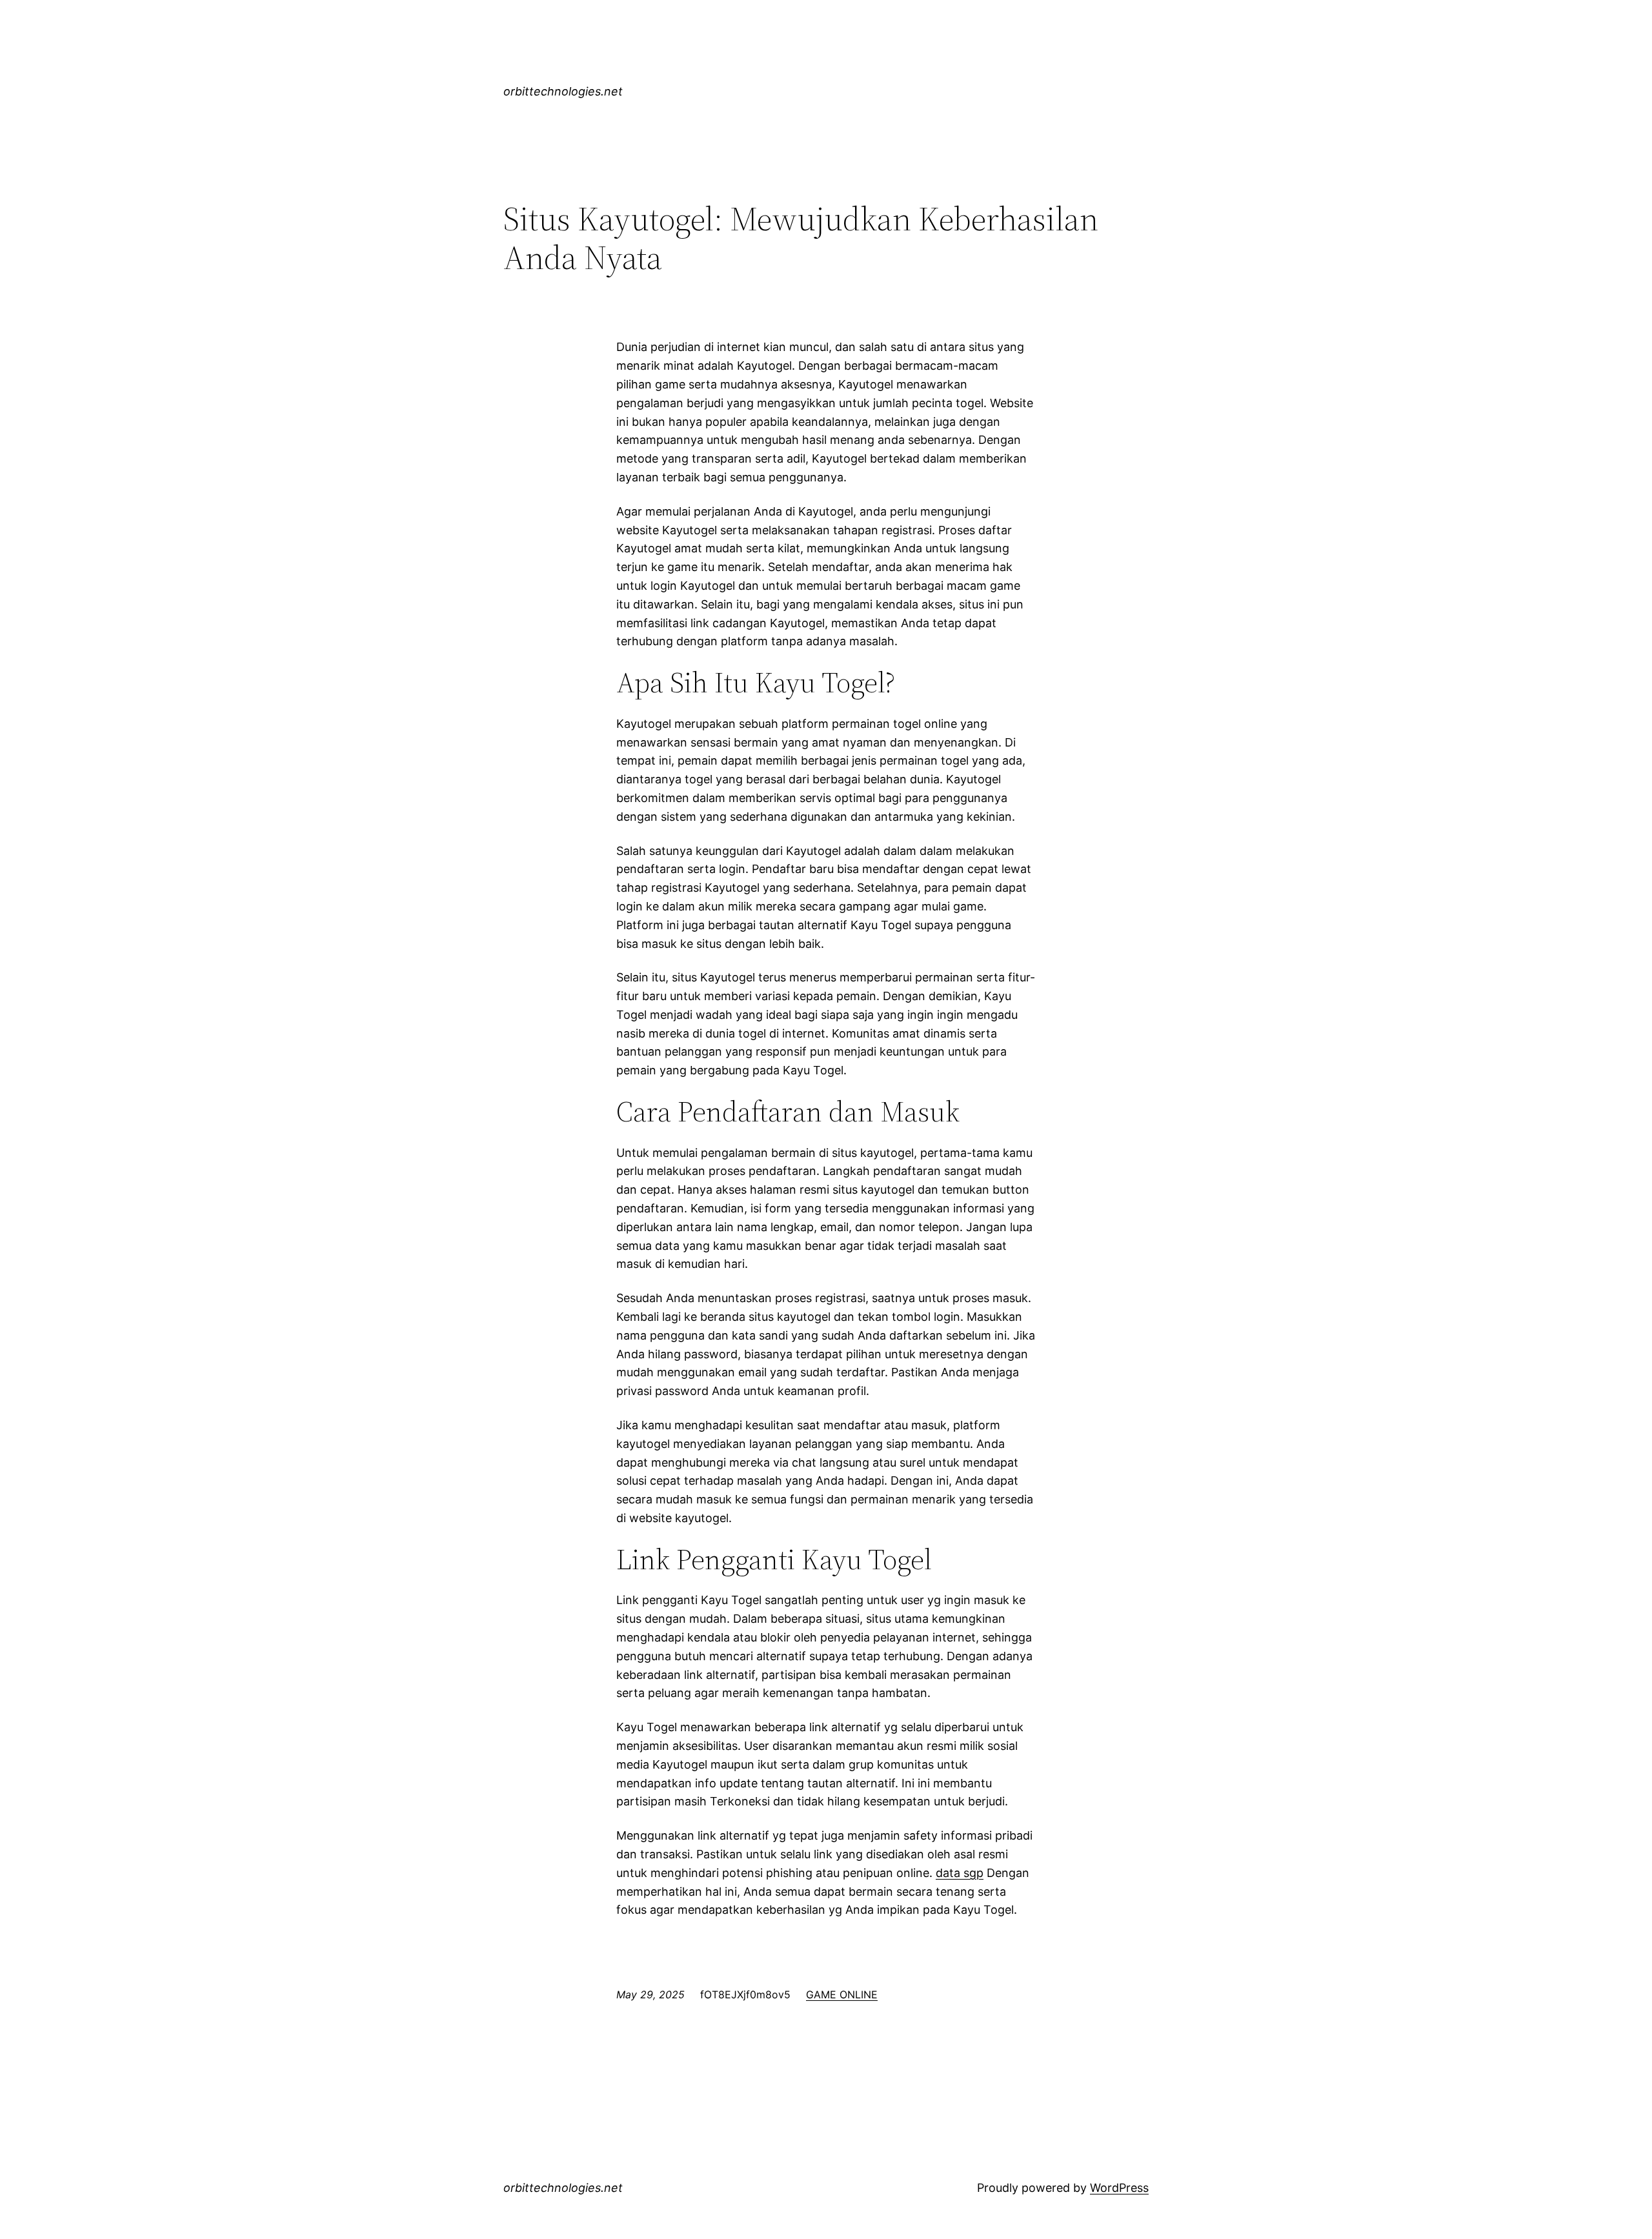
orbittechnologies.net (563, 91)
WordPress (1119, 2188)
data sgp (960, 1873)
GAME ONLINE (842, 1994)
